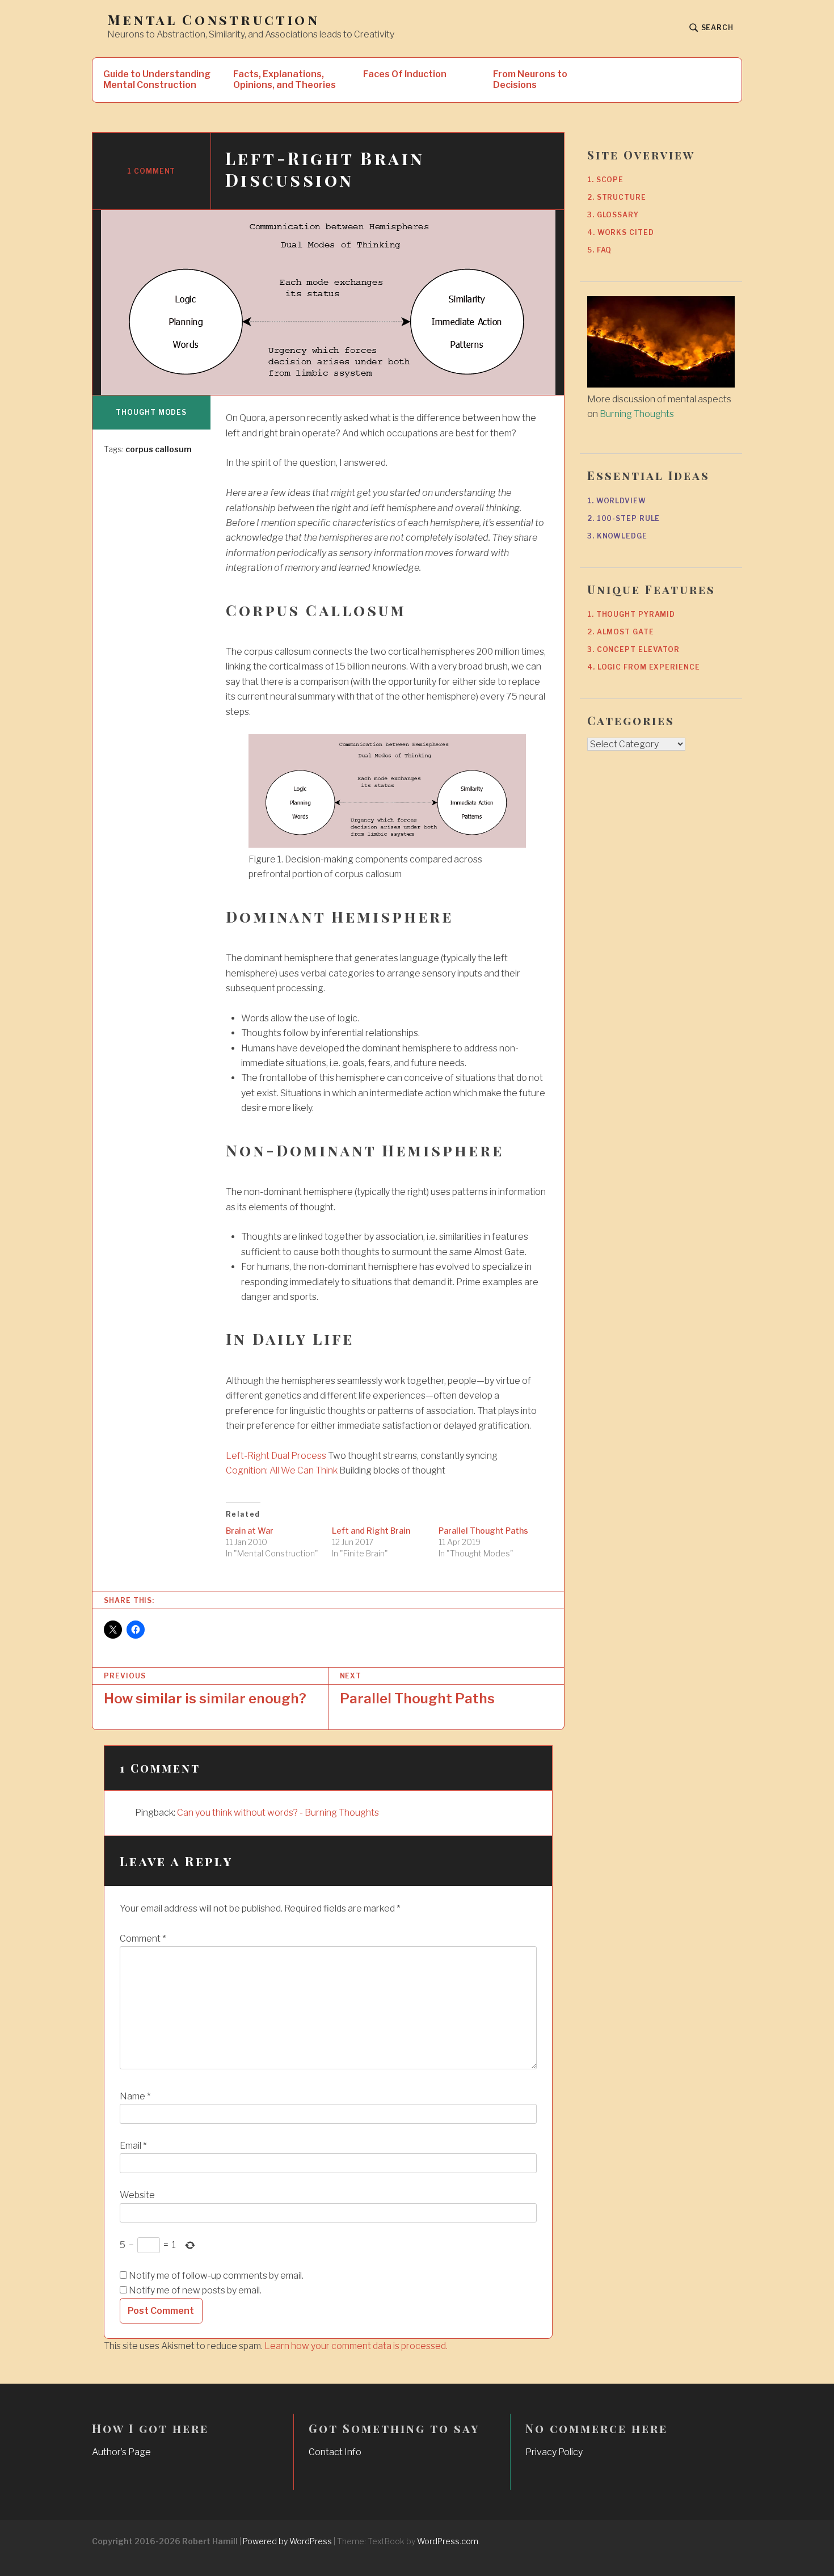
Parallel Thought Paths (483, 1531)
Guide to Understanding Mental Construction (157, 79)
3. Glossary (613, 215)
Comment (143, 1939)
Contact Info (335, 2452)
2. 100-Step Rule (624, 518)
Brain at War (250, 1531)
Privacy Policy (554, 2452)
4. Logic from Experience (644, 667)
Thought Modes (151, 412)
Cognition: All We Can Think (282, 1470)
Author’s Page (121, 2452)
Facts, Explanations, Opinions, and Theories (285, 79)
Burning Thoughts (637, 414)
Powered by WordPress (287, 2541)
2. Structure (617, 197)
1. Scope (605, 180)
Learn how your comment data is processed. (356, 2346)
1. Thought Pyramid (631, 614)
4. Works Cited (621, 232)
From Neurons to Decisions (530, 79)
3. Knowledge (617, 536)
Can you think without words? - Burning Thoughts (278, 1813)
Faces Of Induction (405, 74)
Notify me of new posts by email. (195, 2290)
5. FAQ (599, 250)
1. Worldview (617, 501)
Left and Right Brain (371, 1531)
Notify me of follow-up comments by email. (216, 2276)
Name (135, 2096)
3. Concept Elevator (633, 649)
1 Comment (151, 171)
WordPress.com (448, 2541)
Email (133, 2146)
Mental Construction (213, 20)
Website (137, 2195)
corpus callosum (159, 449)
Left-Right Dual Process (276, 1456)
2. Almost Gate (621, 632)
